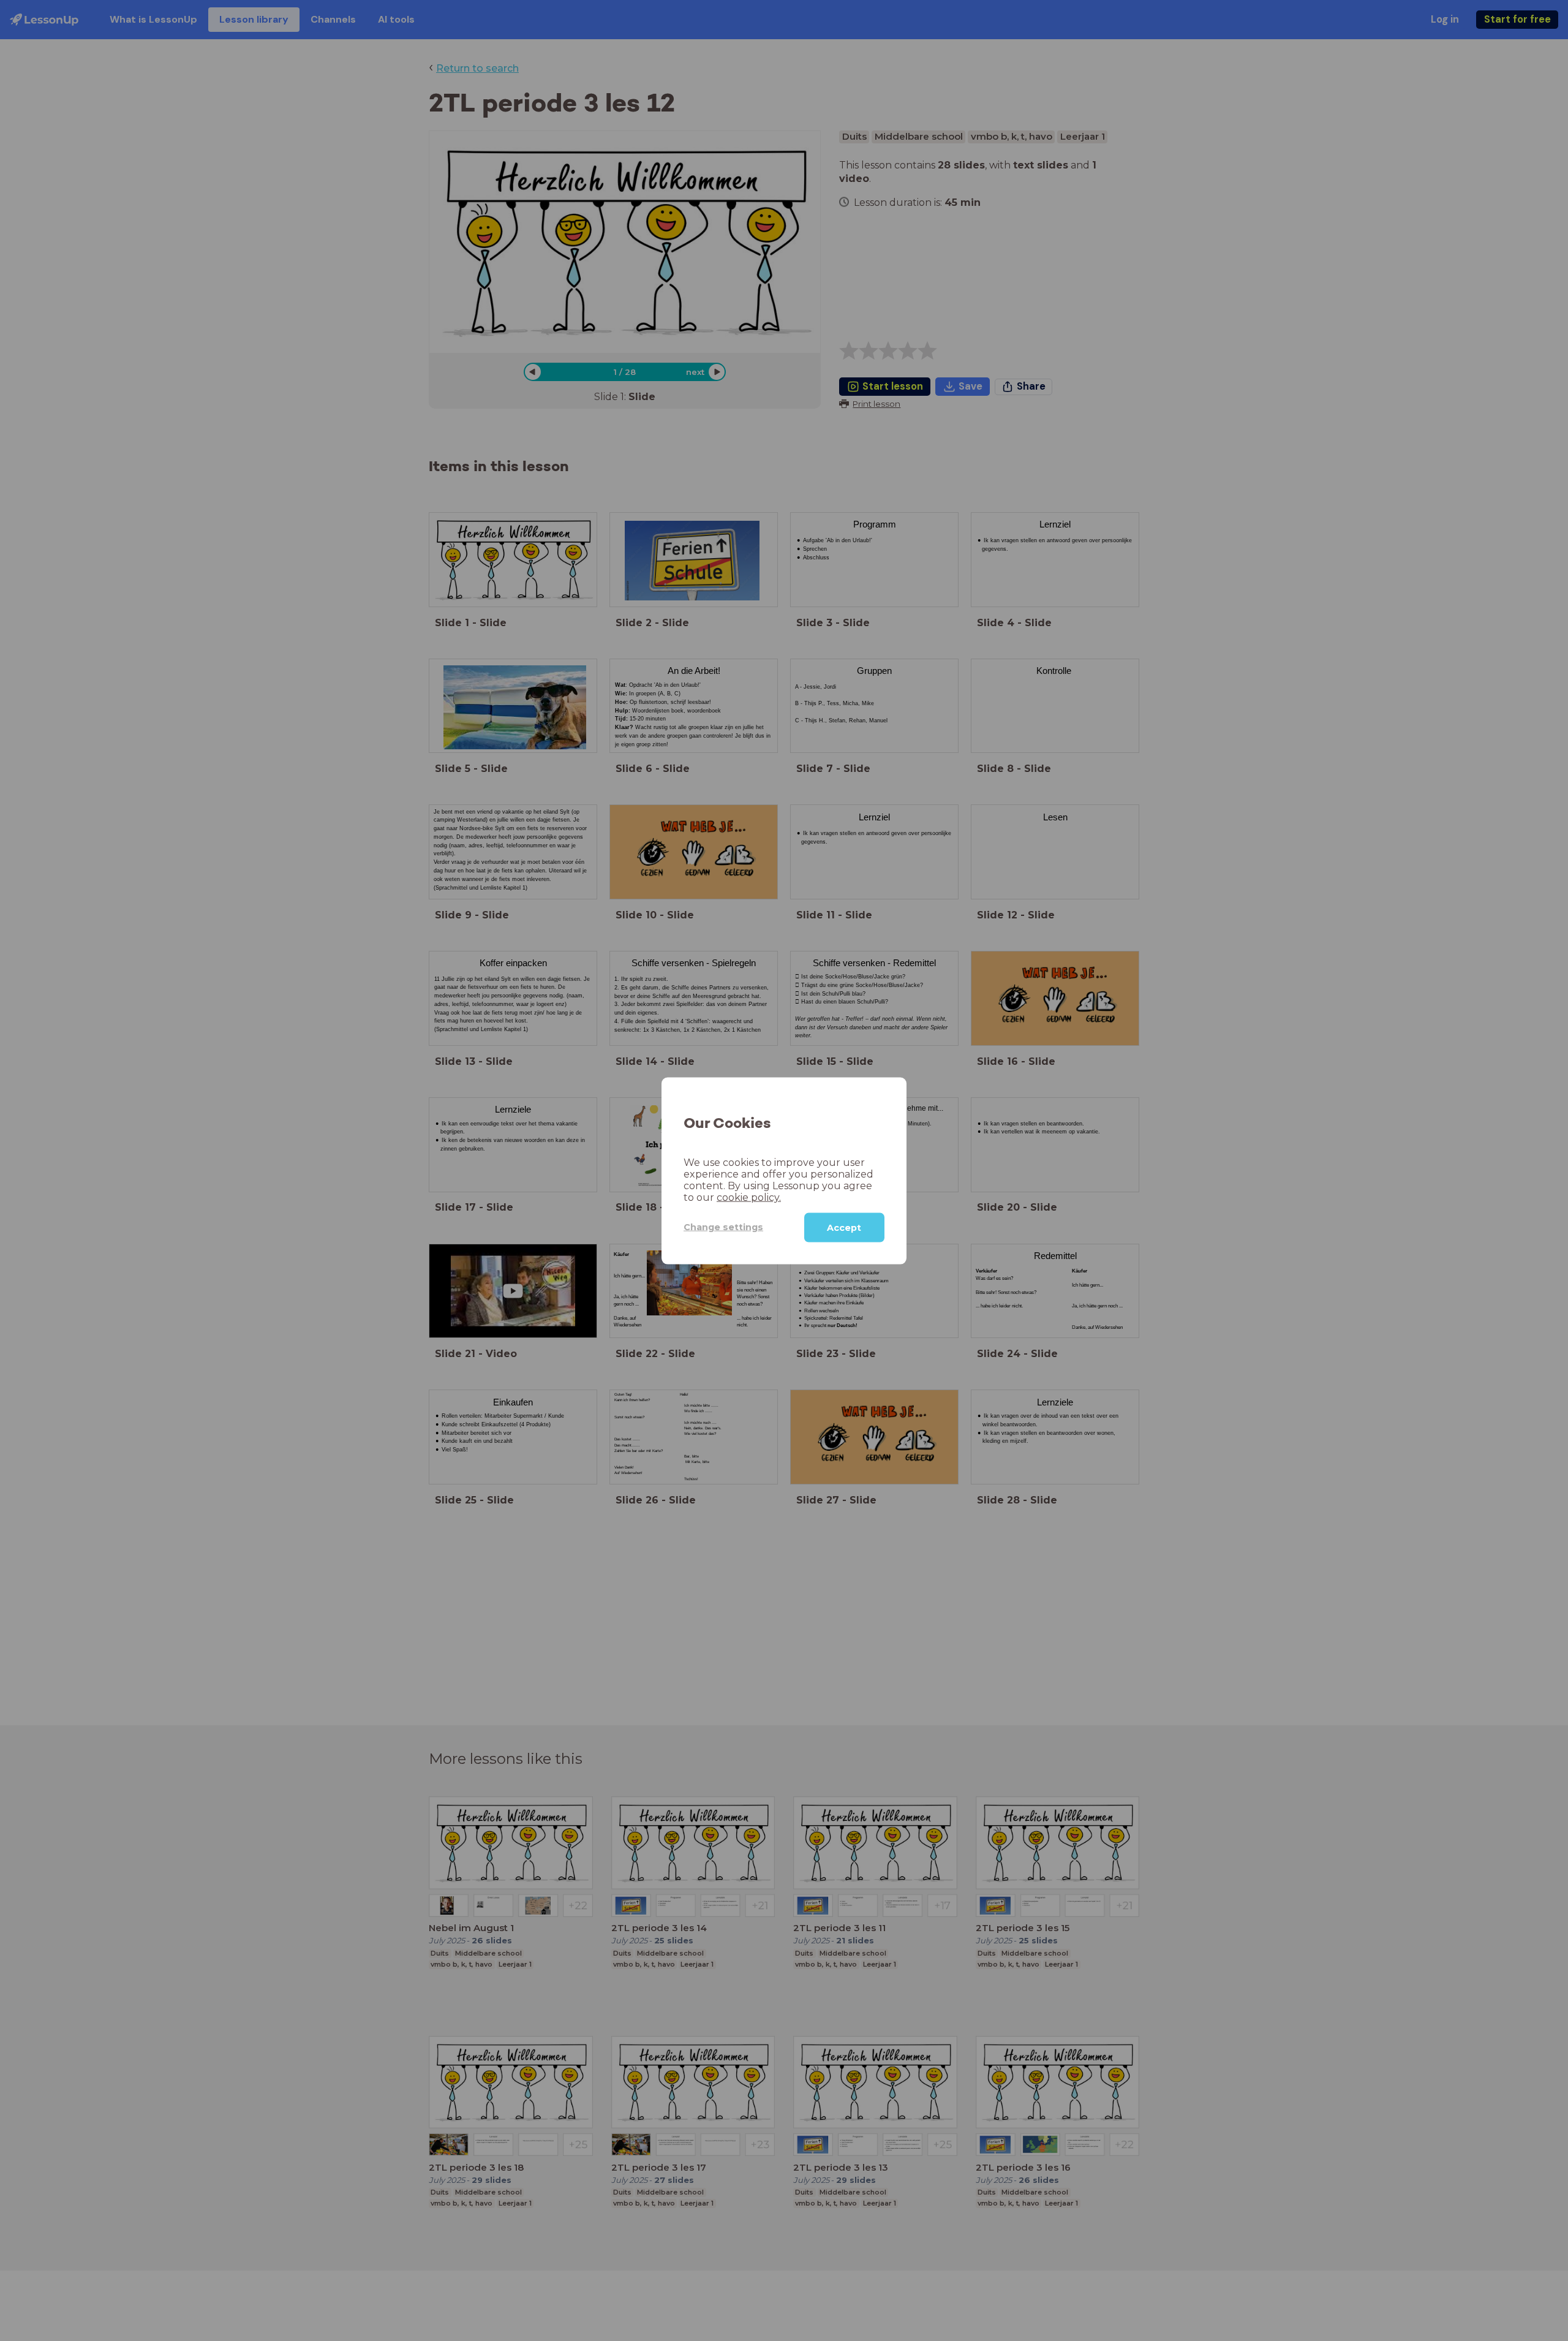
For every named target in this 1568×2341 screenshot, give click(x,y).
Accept (844, 1227)
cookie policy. (749, 1197)
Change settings (723, 1227)
